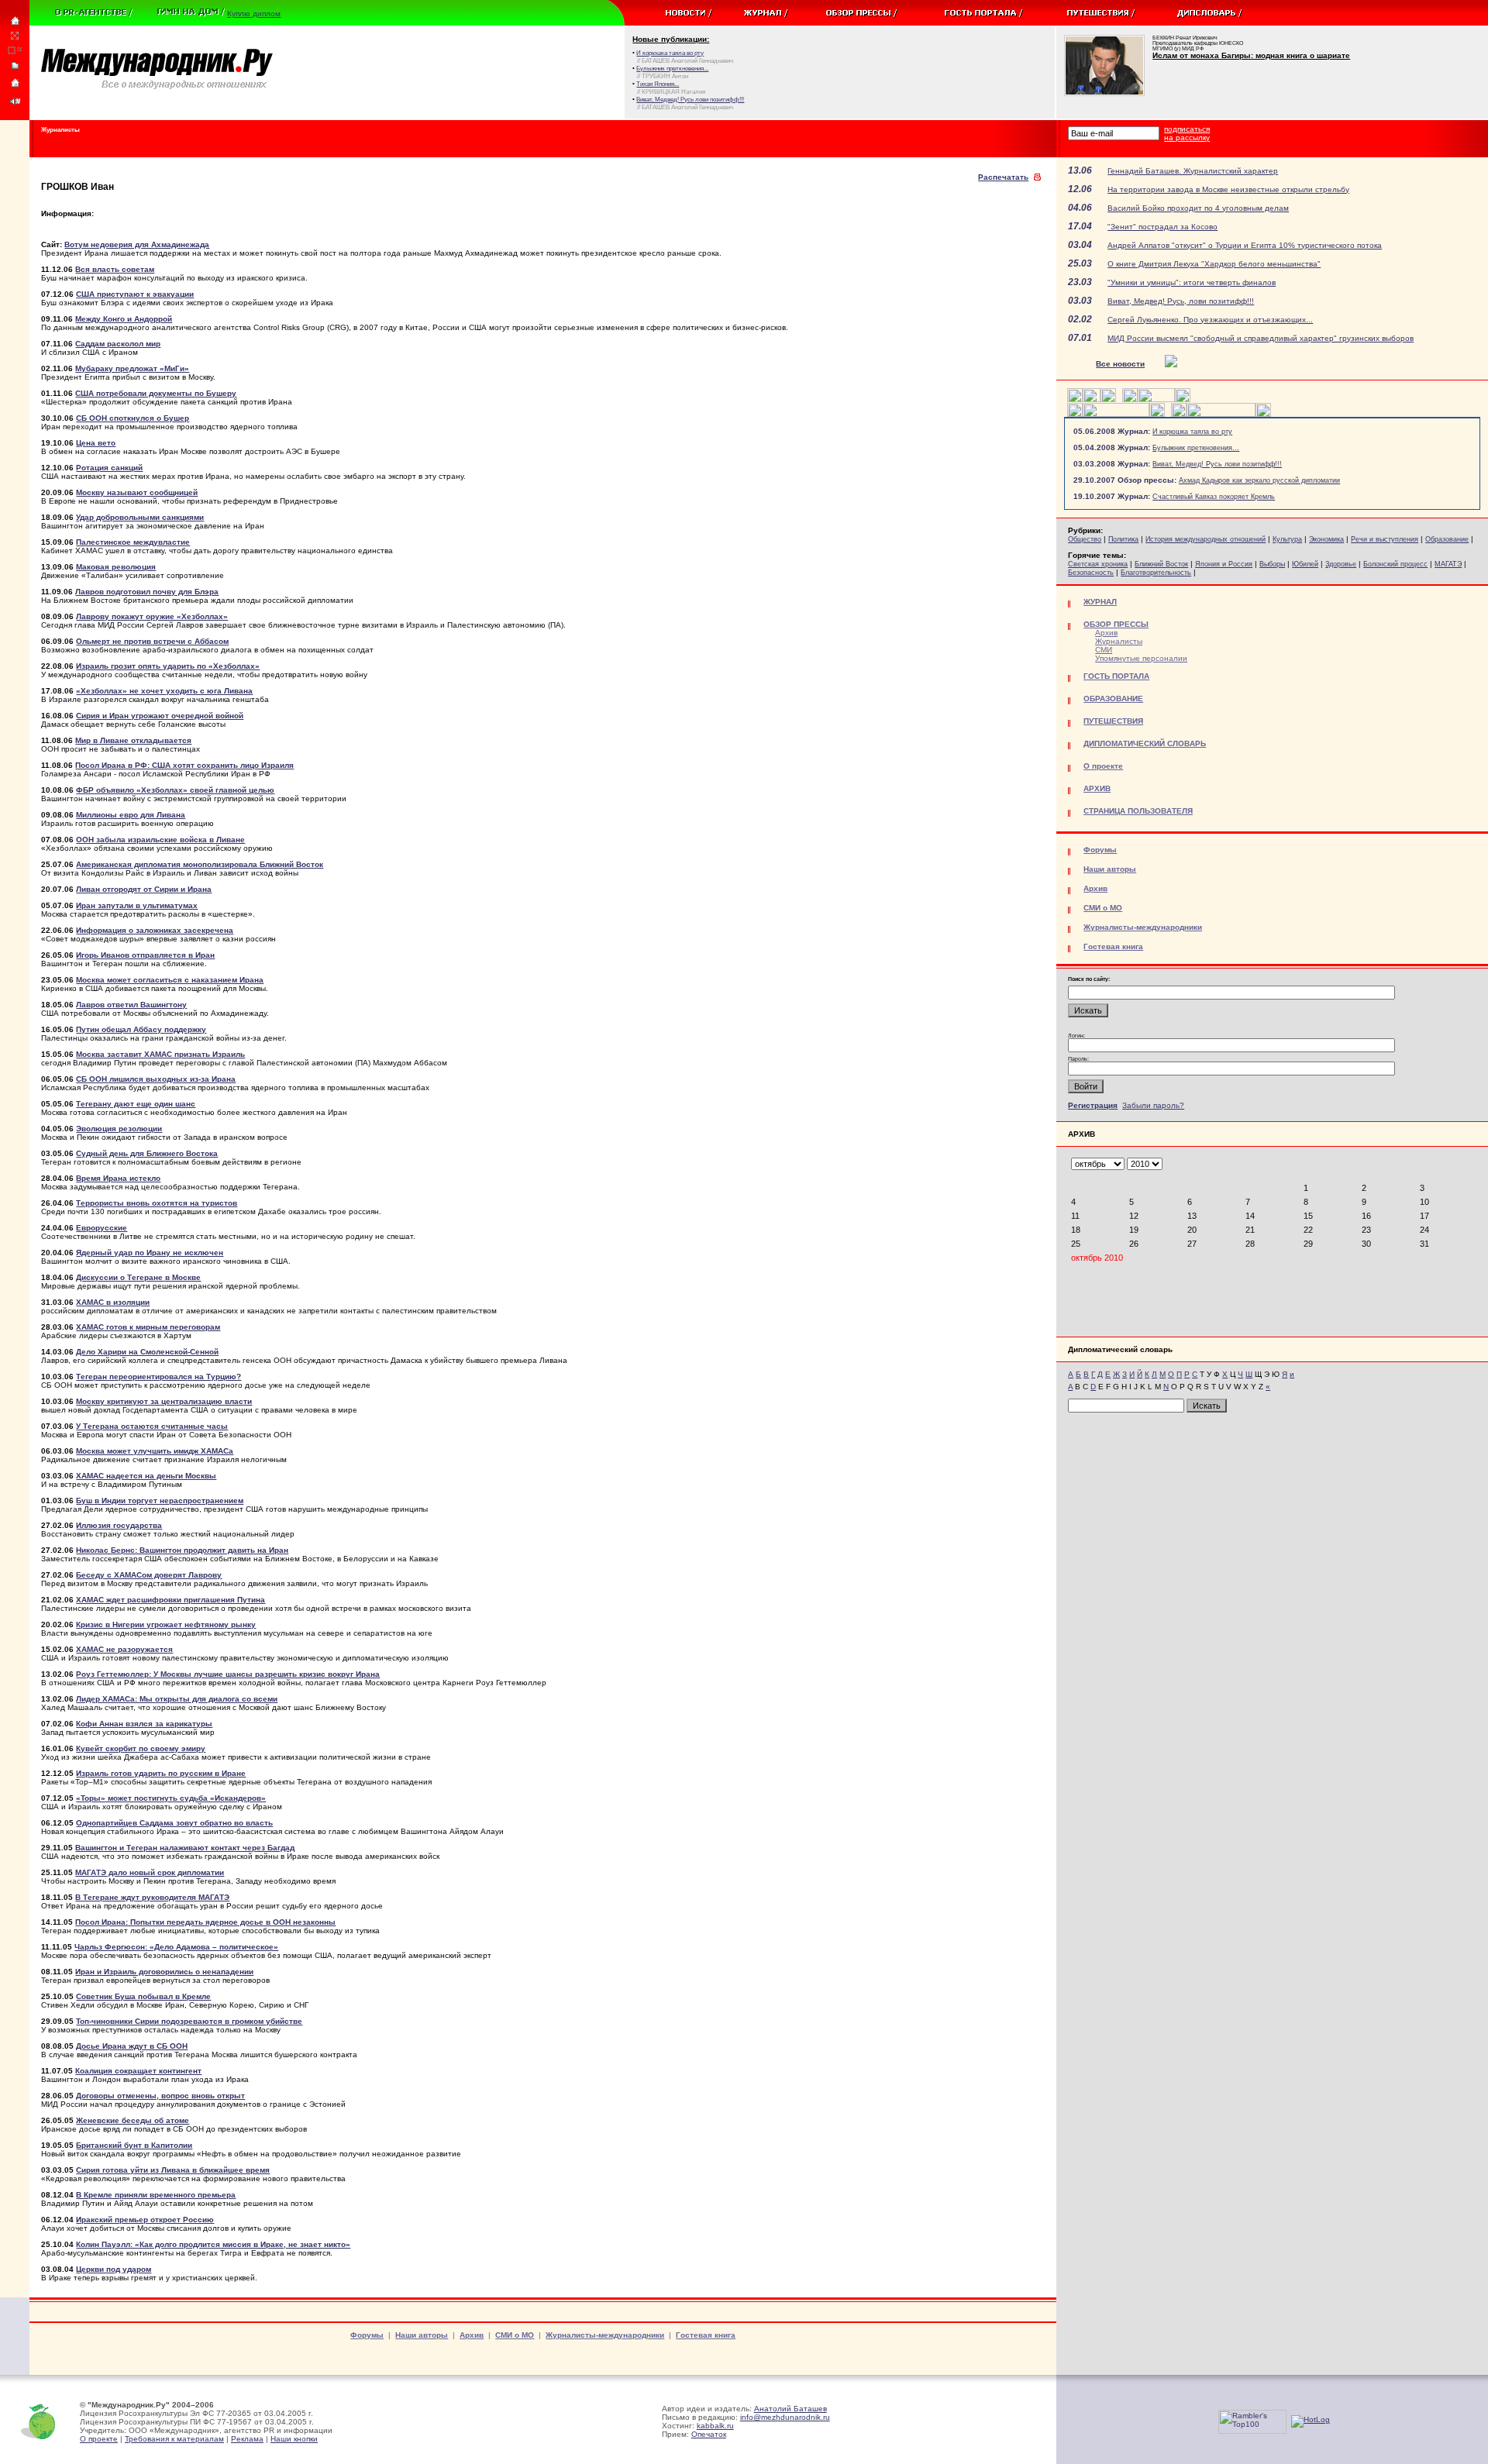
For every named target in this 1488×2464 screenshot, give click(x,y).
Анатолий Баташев (790, 2409)
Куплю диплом (254, 14)
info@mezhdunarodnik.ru (785, 2417)
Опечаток (709, 2434)
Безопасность (1091, 573)
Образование (1447, 539)
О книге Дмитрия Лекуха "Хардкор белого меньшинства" (1214, 264)
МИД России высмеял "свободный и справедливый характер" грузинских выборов (1261, 338)
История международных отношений (1206, 539)
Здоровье (1341, 564)
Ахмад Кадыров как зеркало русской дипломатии (1259, 480)
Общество (1085, 539)
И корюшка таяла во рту (1192, 432)
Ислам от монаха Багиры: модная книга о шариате (1251, 55)
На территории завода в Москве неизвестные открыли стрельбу (1228, 189)
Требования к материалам (174, 2439)
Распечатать (1003, 177)
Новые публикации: (671, 39)
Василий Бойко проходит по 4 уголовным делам (1198, 208)
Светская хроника (1098, 564)
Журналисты (1119, 641)
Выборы (1272, 564)
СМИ (1104, 650)
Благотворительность (1156, 573)
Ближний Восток (1161, 564)
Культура (1287, 539)
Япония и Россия (1224, 564)
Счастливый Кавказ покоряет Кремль (1214, 497)
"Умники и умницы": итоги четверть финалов (1192, 282)
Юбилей (1305, 564)
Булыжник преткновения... (1196, 448)
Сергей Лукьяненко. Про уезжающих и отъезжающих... (1210, 320)
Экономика (1326, 539)
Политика (1123, 539)
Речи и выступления (1385, 539)
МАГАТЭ (1448, 564)
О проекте (99, 2439)
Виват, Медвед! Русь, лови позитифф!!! (1181, 301)
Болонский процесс (1395, 564)
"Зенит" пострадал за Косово (1162, 227)
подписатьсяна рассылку (1187, 133)
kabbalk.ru (715, 2426)
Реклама (247, 2439)
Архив (1106, 633)
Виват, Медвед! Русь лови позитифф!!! (1217, 464)
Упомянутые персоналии (1141, 658)
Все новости (1120, 364)
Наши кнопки (294, 2439)
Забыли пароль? (1153, 1105)
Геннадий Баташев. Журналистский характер (1193, 171)
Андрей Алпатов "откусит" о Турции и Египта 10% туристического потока (1245, 245)
